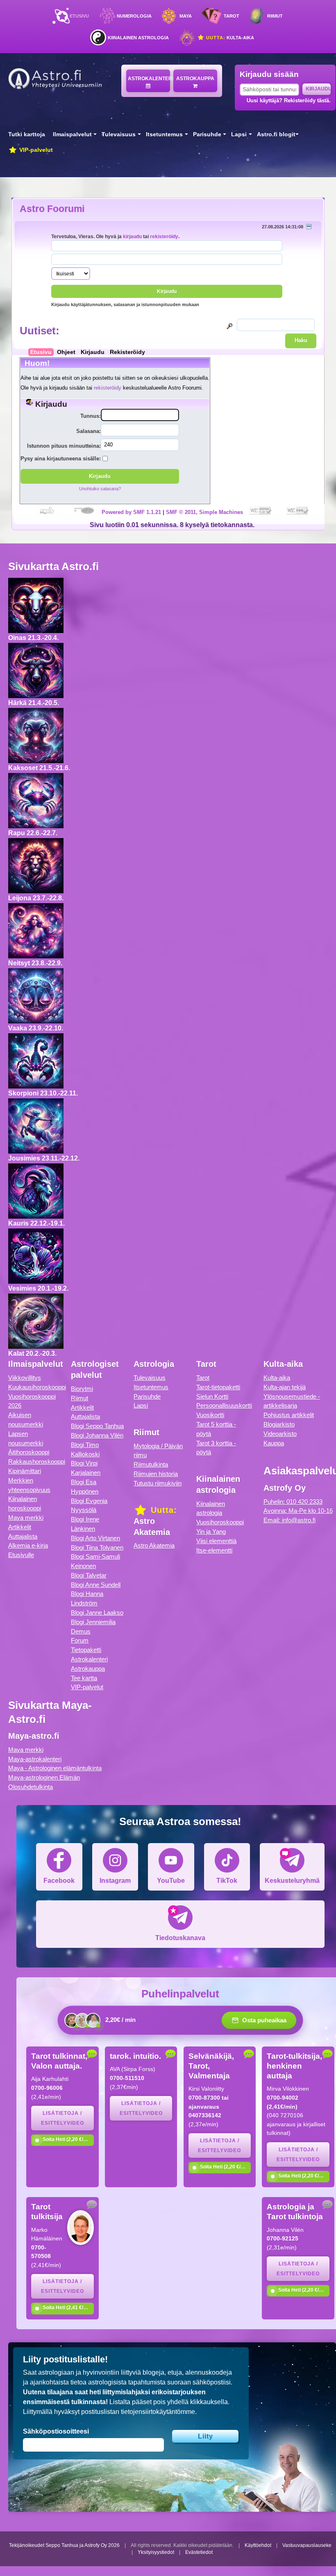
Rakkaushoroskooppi (37, 1462)
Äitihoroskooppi (29, 1452)
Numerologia (134, 16)
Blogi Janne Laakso (97, 1613)
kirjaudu (132, 236)
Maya (186, 16)
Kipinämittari (25, 1471)
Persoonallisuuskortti (224, 1405)
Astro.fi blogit (276, 134)
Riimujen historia (156, 1474)
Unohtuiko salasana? (100, 489)
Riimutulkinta (151, 1464)
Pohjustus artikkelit (289, 1415)
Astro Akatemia (154, 1545)
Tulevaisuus (119, 134)
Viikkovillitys (25, 1378)
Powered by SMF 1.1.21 (131, 512)
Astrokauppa (195, 79)
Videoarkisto (280, 1434)
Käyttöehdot (258, 2545)
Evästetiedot (199, 2552)
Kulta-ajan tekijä (285, 1387)
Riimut (275, 16)
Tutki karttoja (27, 134)
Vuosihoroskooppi (220, 1522)
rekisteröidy (164, 236)
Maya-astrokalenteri (35, 1759)
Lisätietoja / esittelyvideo (62, 2118)
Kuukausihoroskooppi (37, 1387)
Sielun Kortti (212, 1396)
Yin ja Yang (211, 1531)
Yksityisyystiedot (156, 2552)
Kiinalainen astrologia (138, 38)
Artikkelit (20, 1527)
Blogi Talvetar (89, 1575)
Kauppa (274, 1443)
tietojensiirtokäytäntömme (158, 2412)
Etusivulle (21, 1555)
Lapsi (239, 134)
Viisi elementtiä (216, 1541)
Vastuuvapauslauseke (307, 2545)
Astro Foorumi (52, 209)
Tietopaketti (86, 1650)
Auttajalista (23, 1536)
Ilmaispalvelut (72, 134)
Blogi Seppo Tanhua (97, 1426)
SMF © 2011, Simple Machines (204, 512)
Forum (80, 1640)
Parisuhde (207, 134)
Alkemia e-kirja (28, 1545)
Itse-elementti (214, 1550)
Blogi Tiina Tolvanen (97, 1547)
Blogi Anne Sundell (96, 1585)
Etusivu (79, 16)
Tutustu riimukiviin (158, 1483)
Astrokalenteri (149, 79)
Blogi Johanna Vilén (97, 1435)
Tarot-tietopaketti (218, 1387)
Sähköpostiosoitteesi (56, 2431)
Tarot (232, 16)
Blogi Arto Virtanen (95, 1538)
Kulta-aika (229, 38)
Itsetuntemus (164, 134)
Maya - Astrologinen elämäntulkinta (55, 1768)
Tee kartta (84, 1678)
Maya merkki (26, 1518)
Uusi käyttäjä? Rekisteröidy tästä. (289, 100)
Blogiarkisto (279, 1424)
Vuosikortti (210, 1415)
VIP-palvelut (35, 150)
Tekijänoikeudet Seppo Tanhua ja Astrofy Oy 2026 (64, 2545)
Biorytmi (82, 1389)
